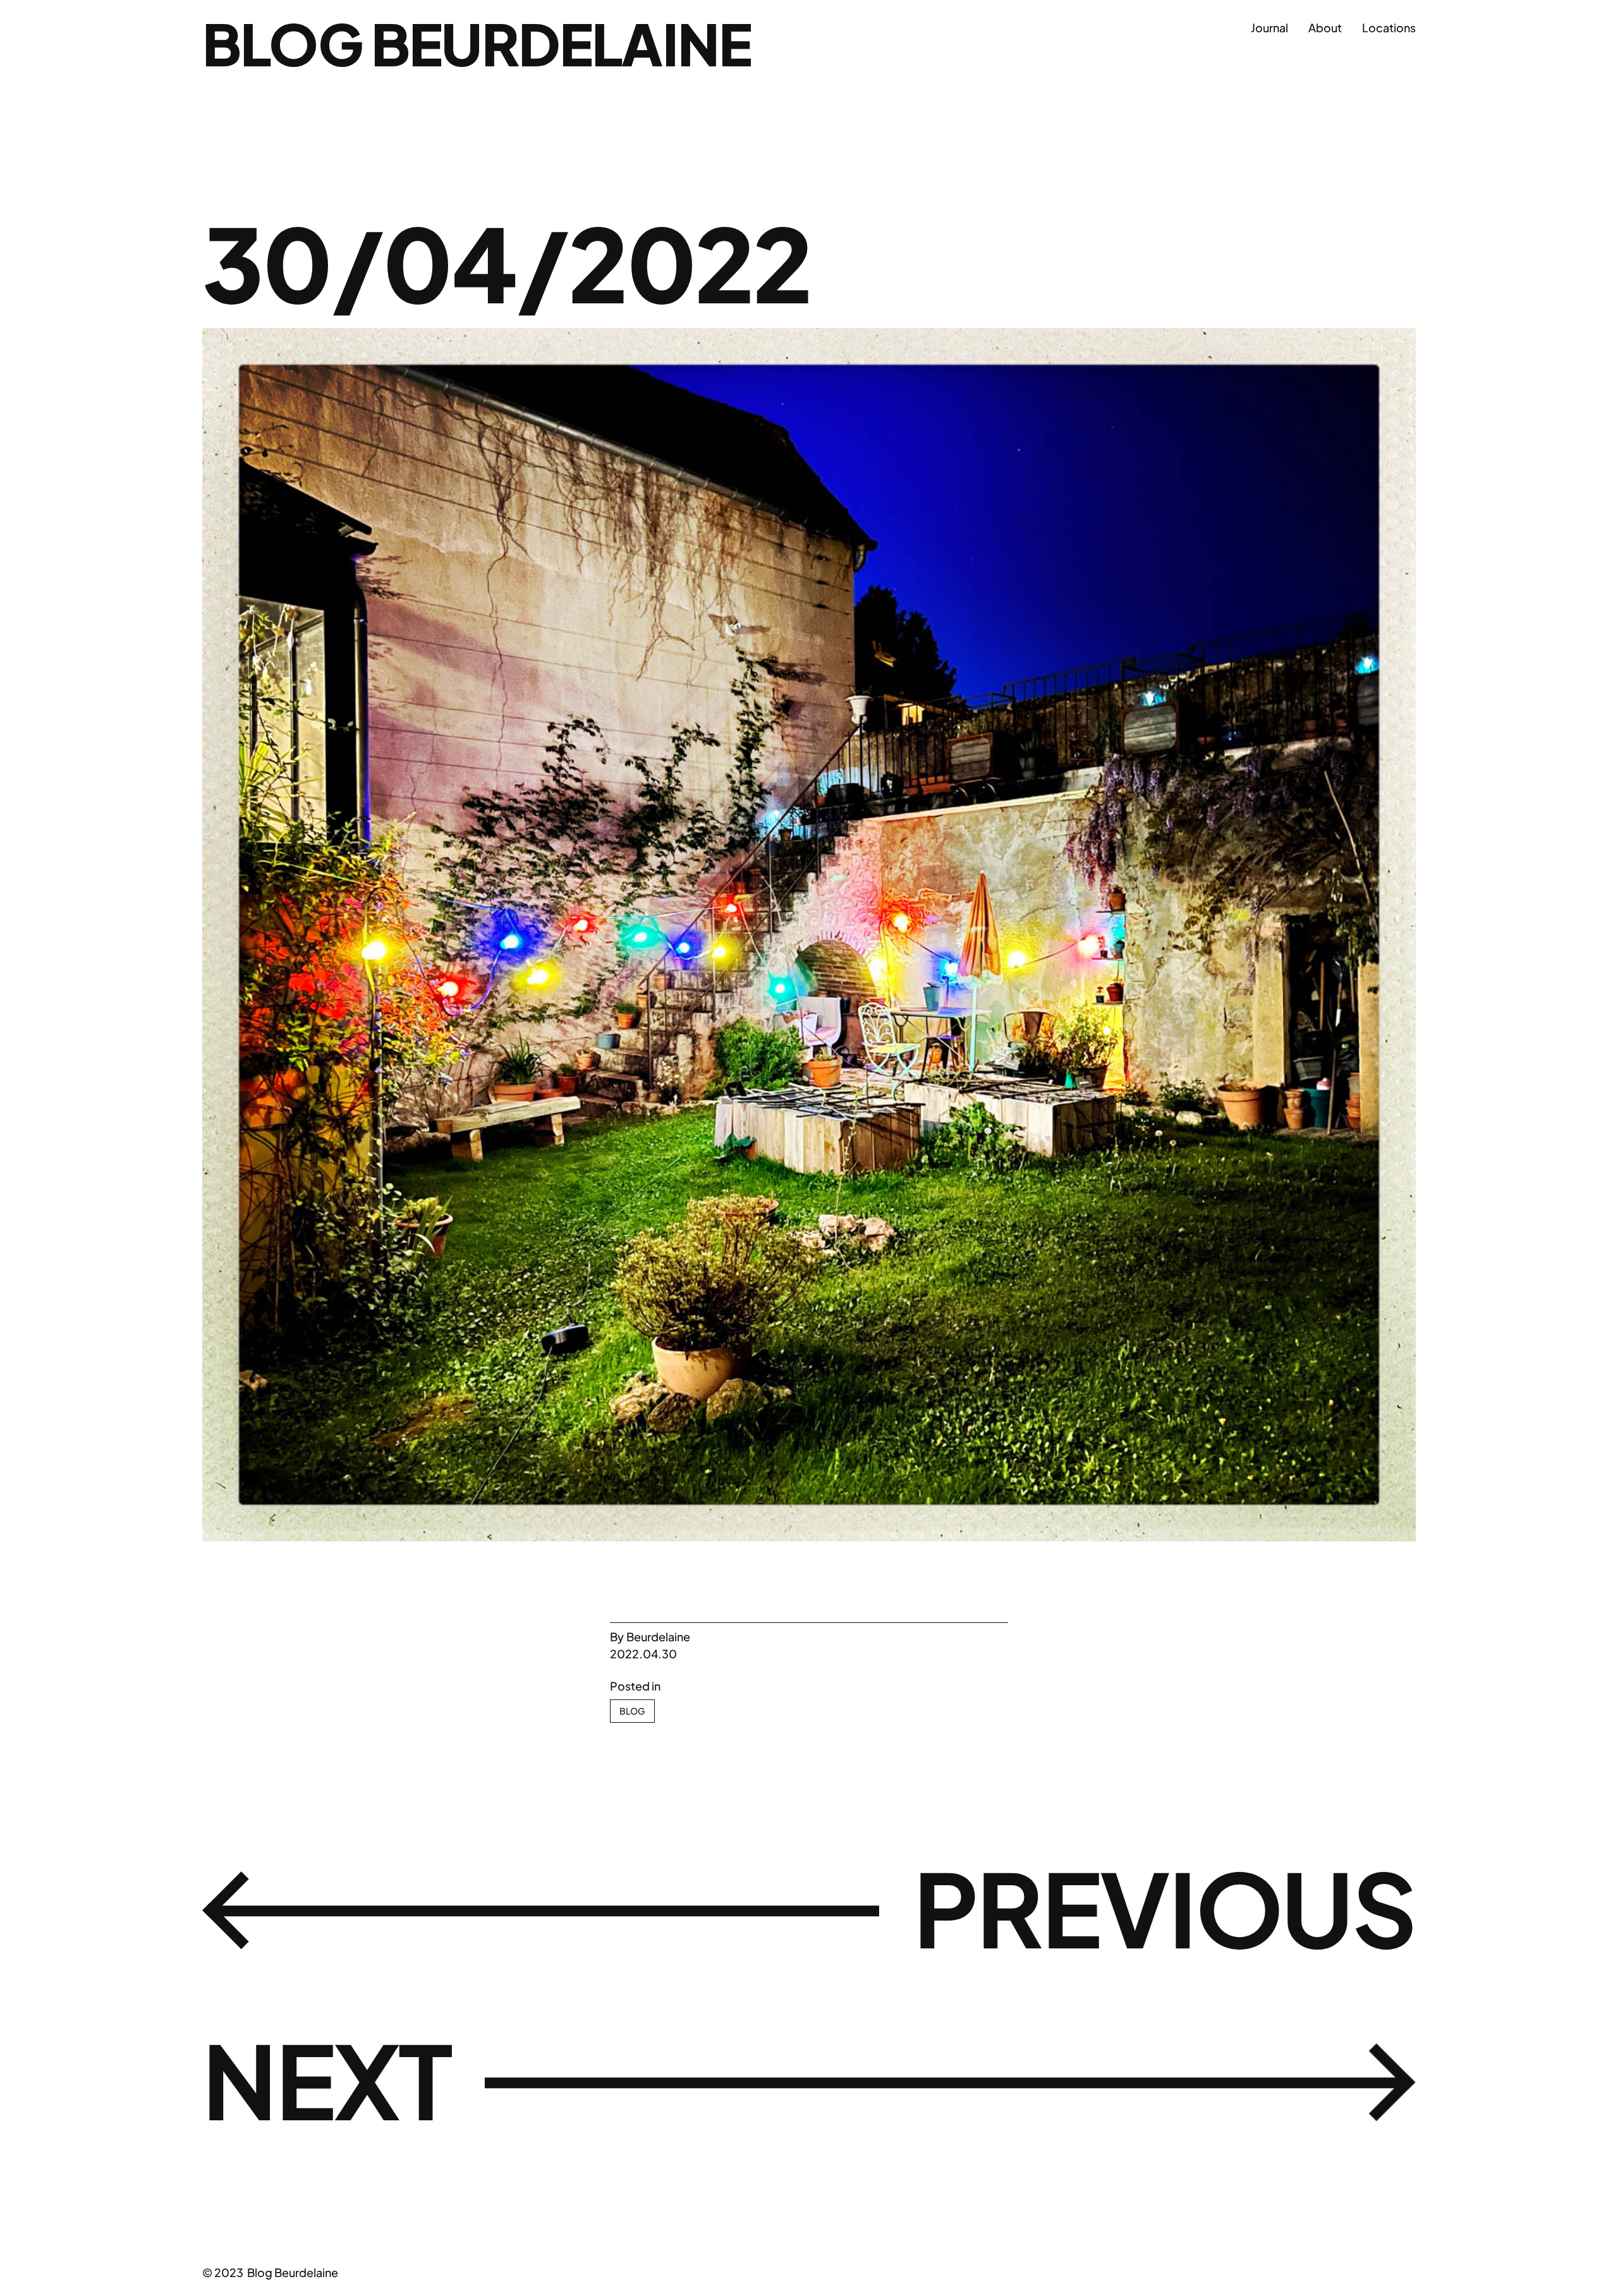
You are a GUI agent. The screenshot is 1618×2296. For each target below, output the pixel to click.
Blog (632, 1711)
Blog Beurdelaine (477, 43)
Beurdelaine (658, 1637)
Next (327, 2079)
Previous (1165, 1907)
